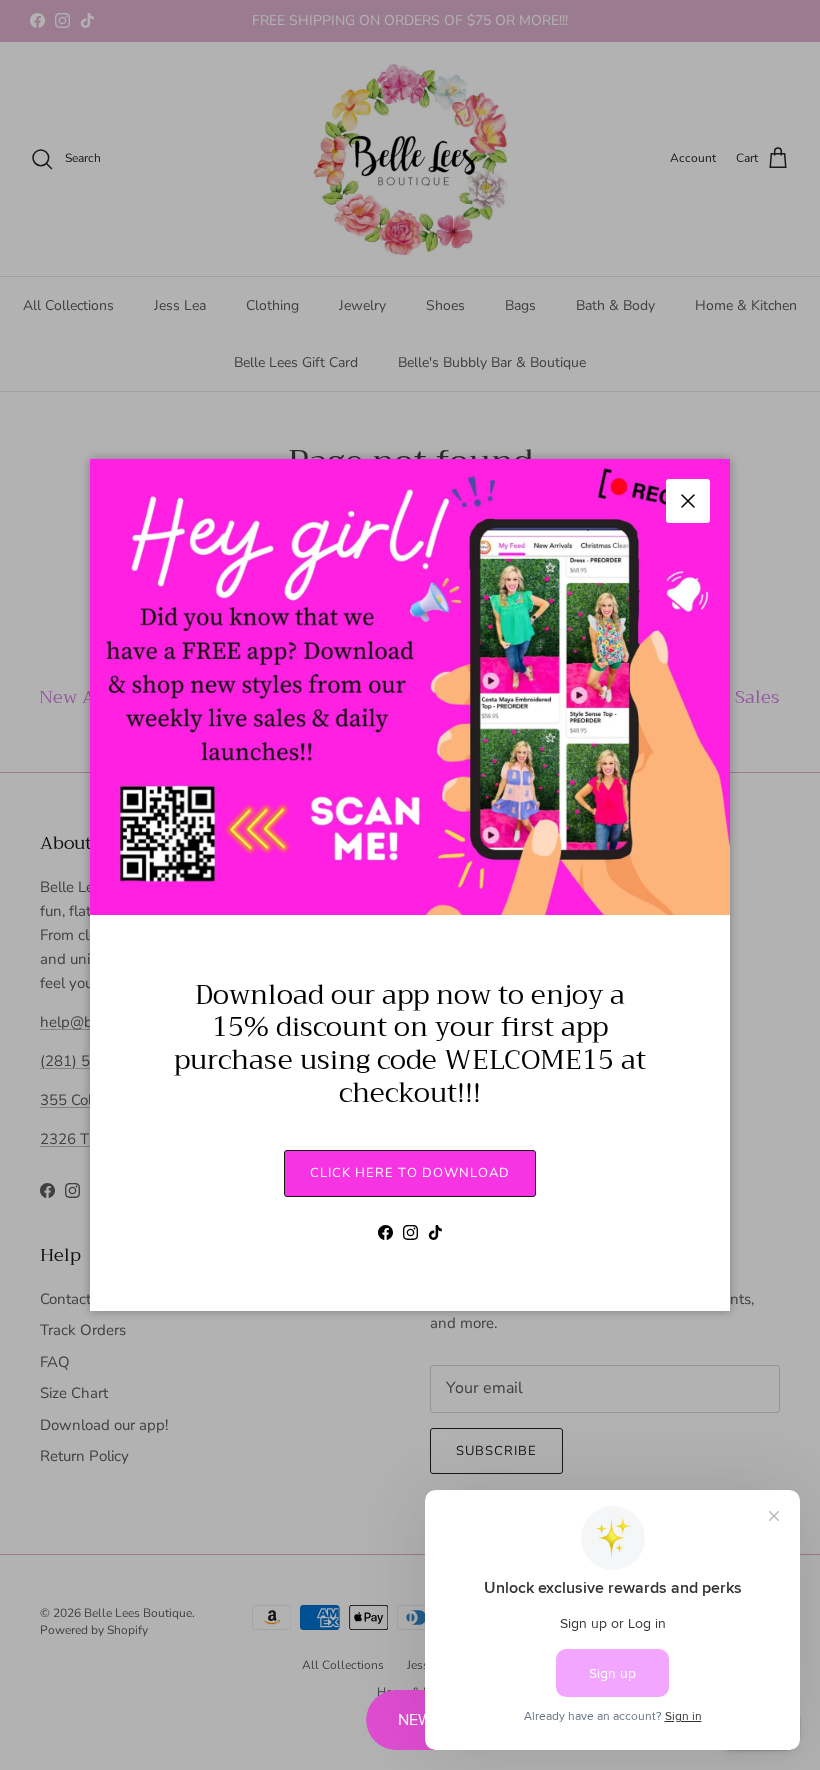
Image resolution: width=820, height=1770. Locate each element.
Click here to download (410, 1173)
